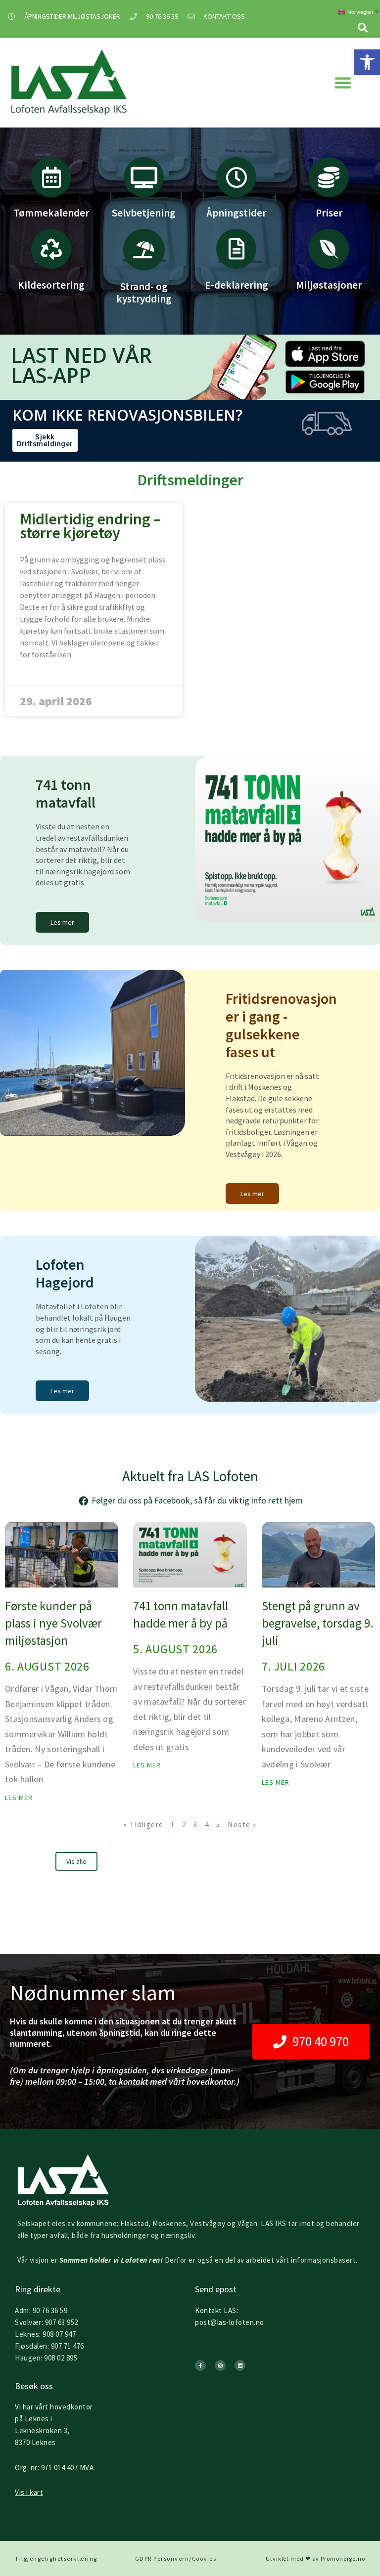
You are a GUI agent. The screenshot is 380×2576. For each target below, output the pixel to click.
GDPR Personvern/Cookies (176, 2558)
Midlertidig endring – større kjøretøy (90, 526)
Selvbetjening (144, 213)
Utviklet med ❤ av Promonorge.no (315, 2558)
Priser (329, 213)
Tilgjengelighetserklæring (56, 2558)
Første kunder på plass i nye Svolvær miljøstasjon (53, 1623)
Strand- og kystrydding (144, 293)
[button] (367, 62)
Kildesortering (51, 285)
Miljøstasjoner (329, 285)
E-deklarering (237, 285)
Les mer (19, 1798)
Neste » (242, 1825)
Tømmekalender (51, 213)
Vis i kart (29, 2492)
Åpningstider (236, 213)
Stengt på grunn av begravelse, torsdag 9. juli (318, 1623)
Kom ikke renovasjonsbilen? (127, 415)
